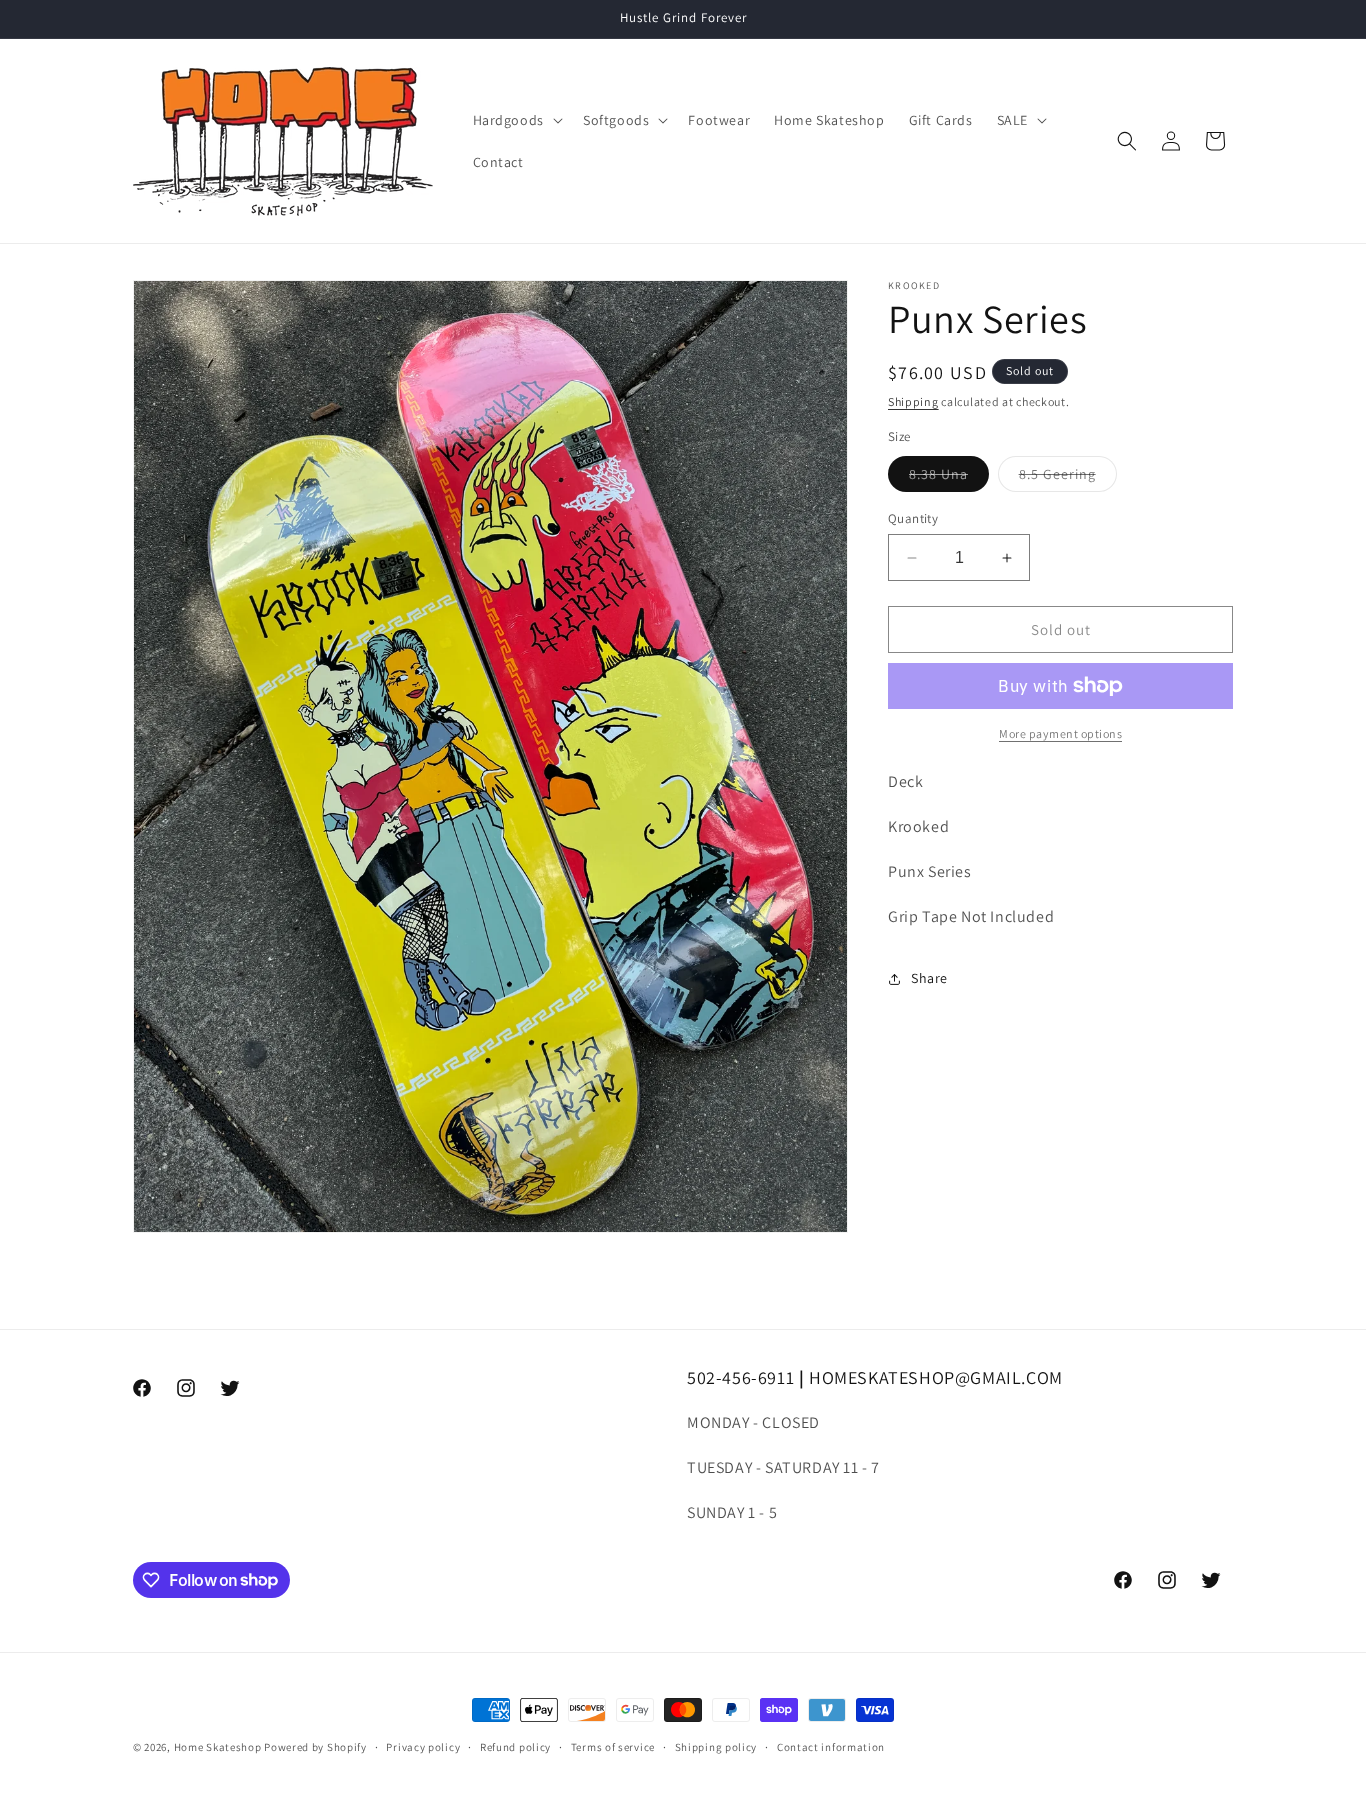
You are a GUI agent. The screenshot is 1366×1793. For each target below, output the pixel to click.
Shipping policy (716, 1746)
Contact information (831, 1746)
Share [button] (929, 978)
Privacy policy (423, 1746)
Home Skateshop (218, 1747)
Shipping (913, 401)
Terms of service (613, 1746)
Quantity (913, 518)
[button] (516, 120)
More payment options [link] (1060, 733)
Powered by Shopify (315, 1747)
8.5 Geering (1068, 478)
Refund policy (515, 1746)
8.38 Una (949, 478)
